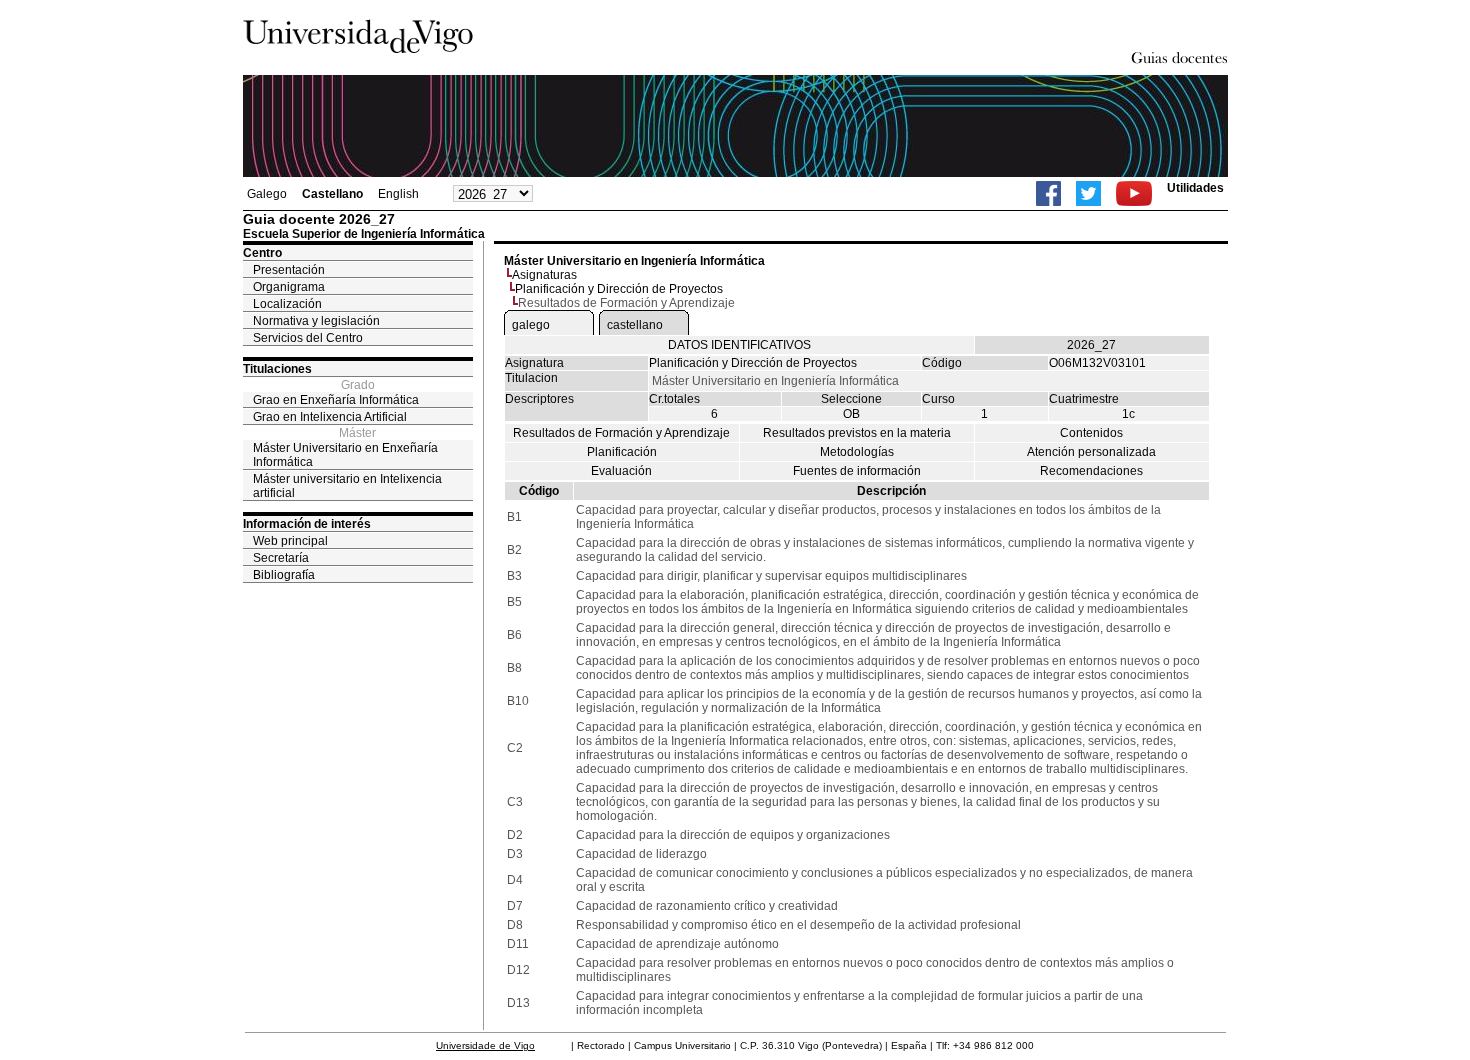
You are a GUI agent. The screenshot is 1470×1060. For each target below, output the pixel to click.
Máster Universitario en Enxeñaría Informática (345, 455)
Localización (287, 304)
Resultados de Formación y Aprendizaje (621, 433)
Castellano (332, 194)
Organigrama (289, 287)
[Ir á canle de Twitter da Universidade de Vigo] (1088, 193)
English (398, 194)
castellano (635, 325)
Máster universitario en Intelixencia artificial (347, 486)
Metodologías (857, 452)
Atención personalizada (1091, 452)
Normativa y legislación (316, 321)
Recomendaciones (1091, 471)
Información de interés (307, 524)
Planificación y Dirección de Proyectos (619, 289)
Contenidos (1091, 433)
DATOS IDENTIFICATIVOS (739, 345)
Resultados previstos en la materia (857, 433)
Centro (262, 253)
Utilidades (1195, 188)
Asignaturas (544, 275)
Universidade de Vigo (485, 1045)
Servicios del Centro (308, 338)
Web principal (290, 541)
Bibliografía (284, 575)
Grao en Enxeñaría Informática (336, 400)
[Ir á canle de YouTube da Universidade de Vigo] (1134, 193)
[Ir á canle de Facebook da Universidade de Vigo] (1048, 193)
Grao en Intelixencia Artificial (330, 417)
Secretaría (281, 558)
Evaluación (621, 471)
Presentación (289, 270)
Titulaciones (277, 369)
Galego (267, 194)
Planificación (622, 452)
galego (531, 325)
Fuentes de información (857, 471)
